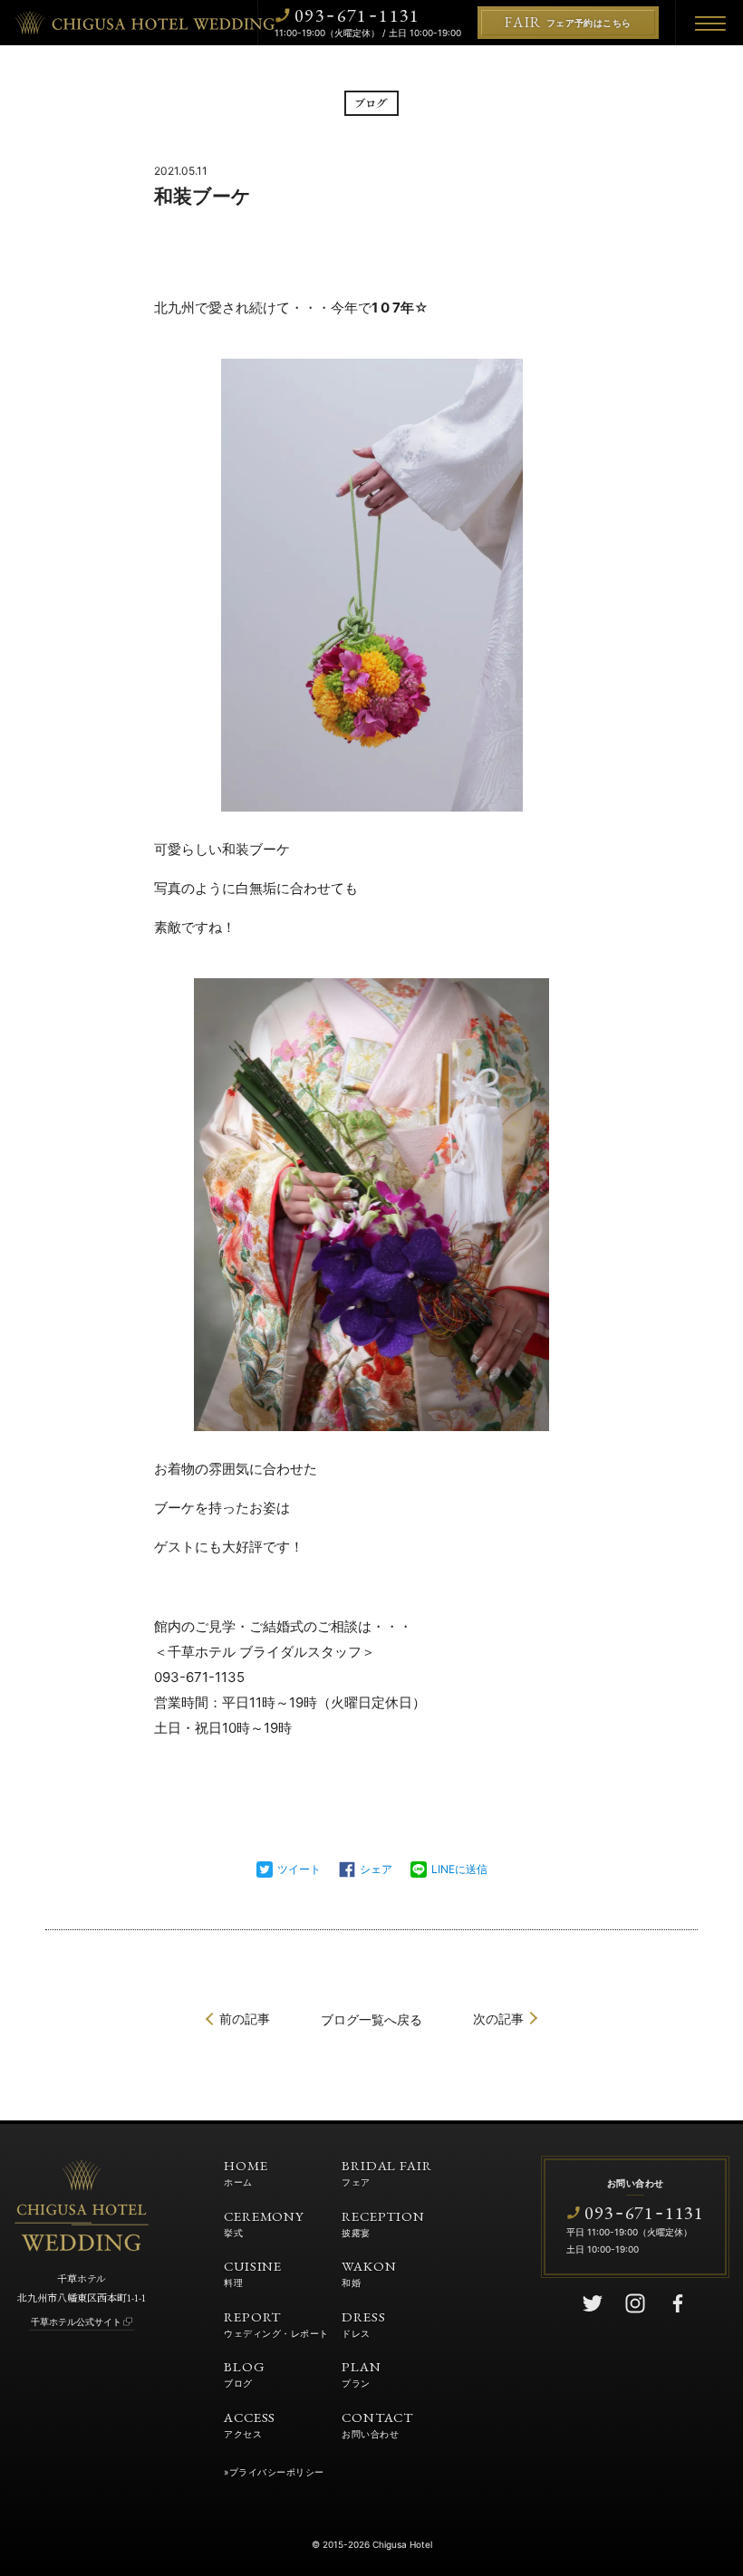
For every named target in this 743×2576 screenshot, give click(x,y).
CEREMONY (264, 2223)
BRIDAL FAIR (387, 2172)
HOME (246, 2172)
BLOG (245, 2373)
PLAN (362, 2373)
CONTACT (377, 2424)
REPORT (276, 2323)
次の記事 (498, 2019)
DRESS (364, 2323)
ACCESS (250, 2424)
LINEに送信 (459, 1869)
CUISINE (253, 2273)
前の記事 (245, 2019)
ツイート (299, 1869)
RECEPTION (383, 2223)
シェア (376, 1869)
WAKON (369, 2273)
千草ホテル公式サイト (76, 2321)
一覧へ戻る (371, 2019)
